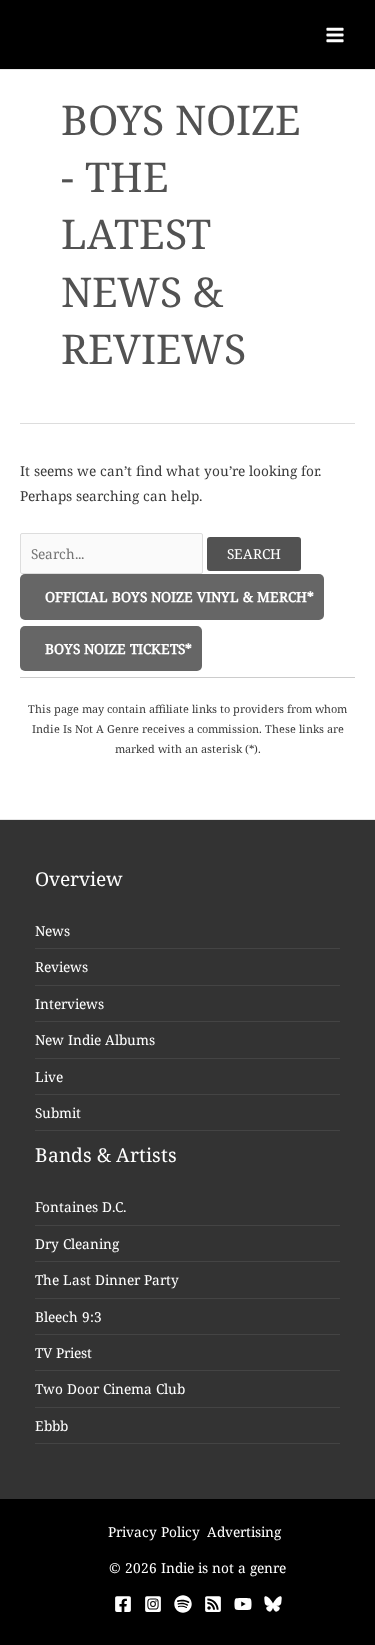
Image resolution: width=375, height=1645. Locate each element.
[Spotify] (183, 1604)
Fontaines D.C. (80, 1206)
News (52, 930)
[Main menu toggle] (335, 34)
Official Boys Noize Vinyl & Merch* (177, 596)
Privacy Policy (154, 1531)
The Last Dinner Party (107, 1279)
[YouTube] (243, 1604)
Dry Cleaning (77, 1243)
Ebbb (51, 1425)
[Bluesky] (273, 1604)
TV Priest (63, 1352)
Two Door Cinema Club (110, 1388)
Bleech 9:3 (68, 1316)
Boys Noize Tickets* (116, 648)
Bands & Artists (106, 1155)
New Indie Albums (95, 1039)
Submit (58, 1112)
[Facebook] (123, 1604)
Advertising (244, 1531)
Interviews (69, 1003)
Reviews (61, 966)
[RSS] (213, 1604)
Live (49, 1076)
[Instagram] (153, 1604)
